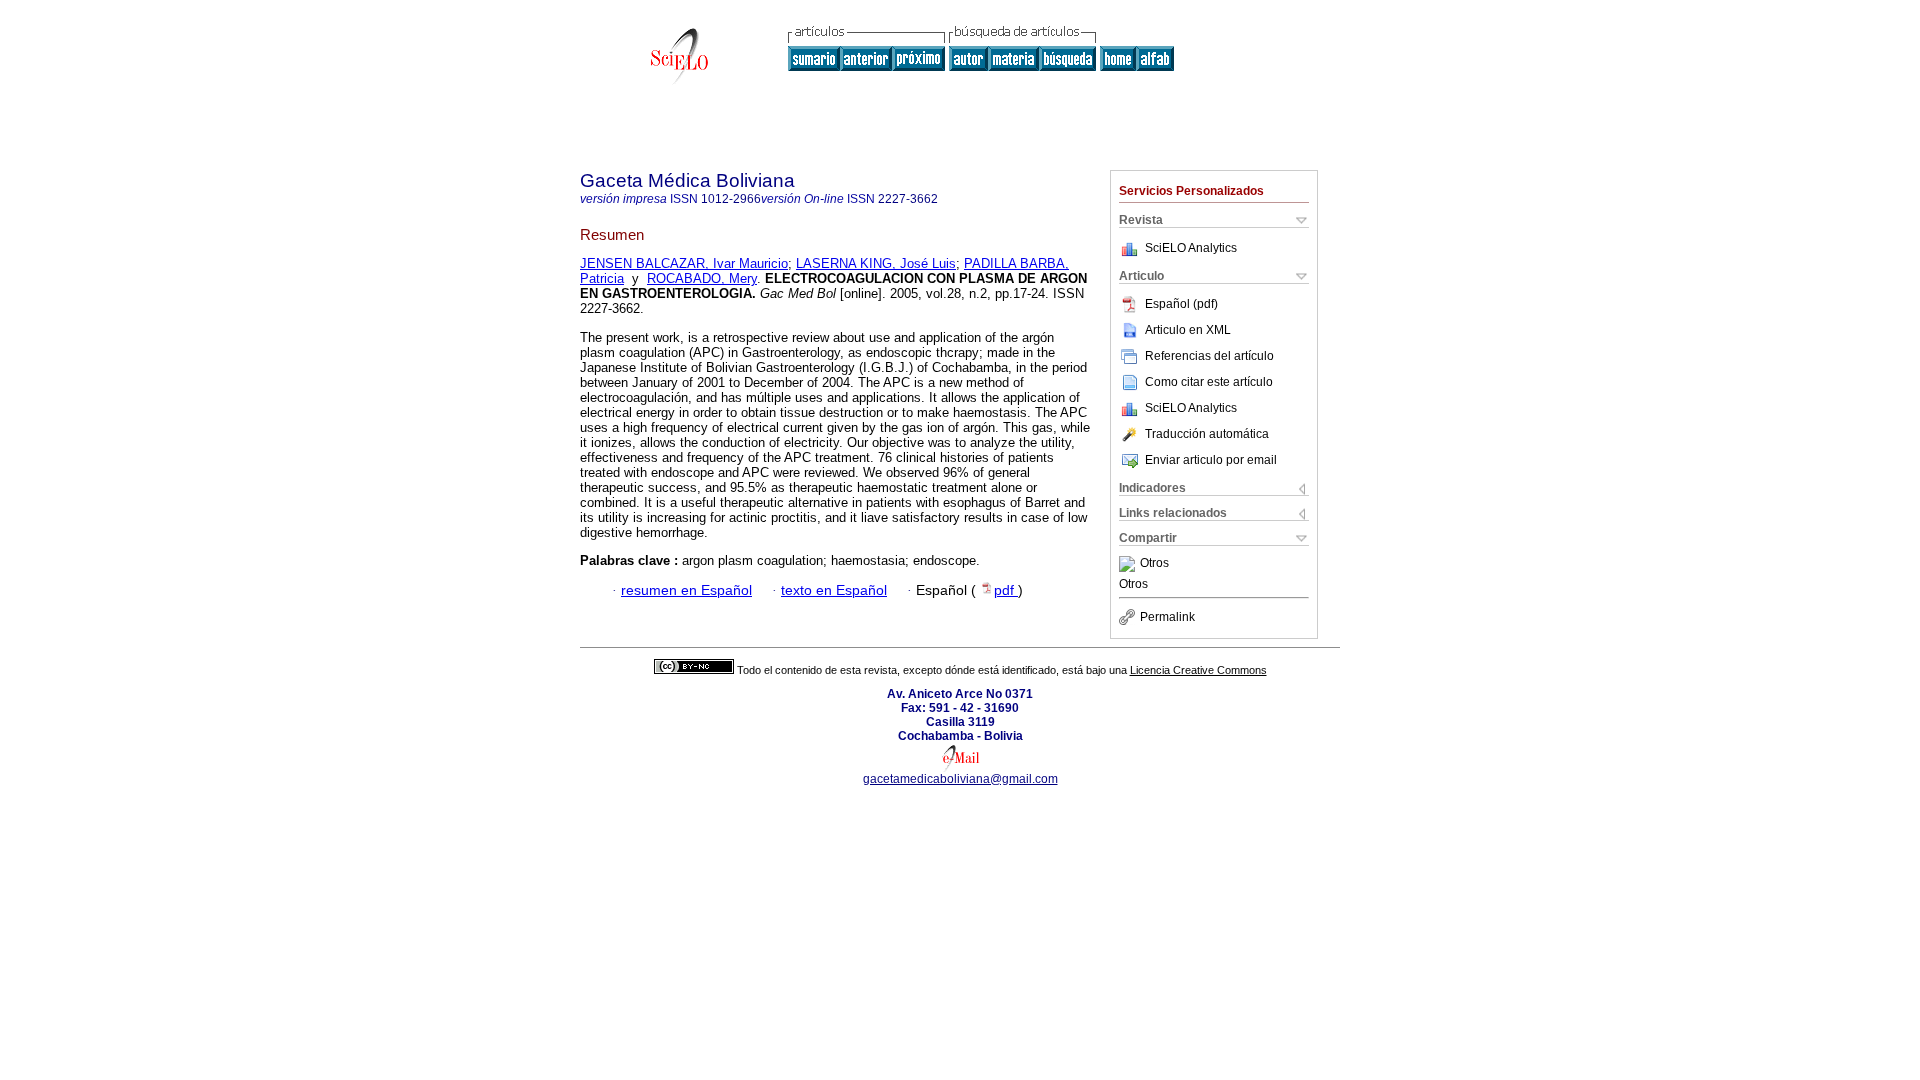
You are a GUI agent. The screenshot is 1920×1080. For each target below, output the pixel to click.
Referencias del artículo (1209, 356)
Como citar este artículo (1209, 382)
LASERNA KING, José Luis (876, 263)
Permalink (1167, 617)
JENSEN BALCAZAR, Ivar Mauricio (684, 263)
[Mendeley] (1129, 564)
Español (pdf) (1181, 304)
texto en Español (834, 590)
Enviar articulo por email (1211, 460)
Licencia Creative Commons (1198, 670)
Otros (1154, 564)
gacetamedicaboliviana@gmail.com (960, 779)
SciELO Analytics (1191, 248)
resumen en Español (686, 590)
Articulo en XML (1188, 330)
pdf (1006, 590)
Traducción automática (1207, 434)
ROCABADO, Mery (702, 278)
